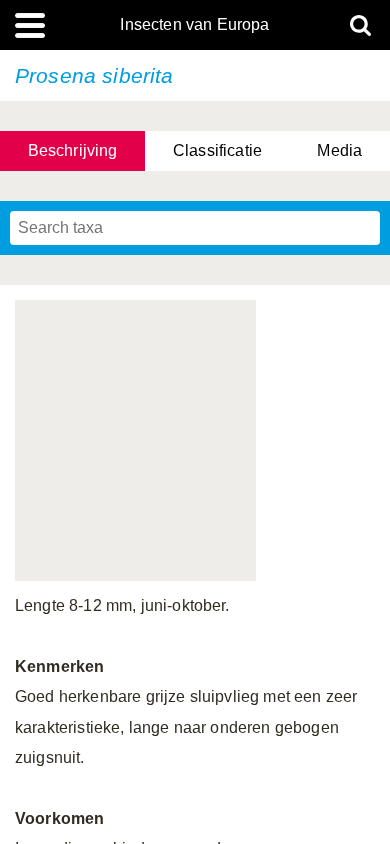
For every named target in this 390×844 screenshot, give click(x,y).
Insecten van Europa (194, 25)
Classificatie (217, 150)
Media (339, 150)
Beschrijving (73, 150)
